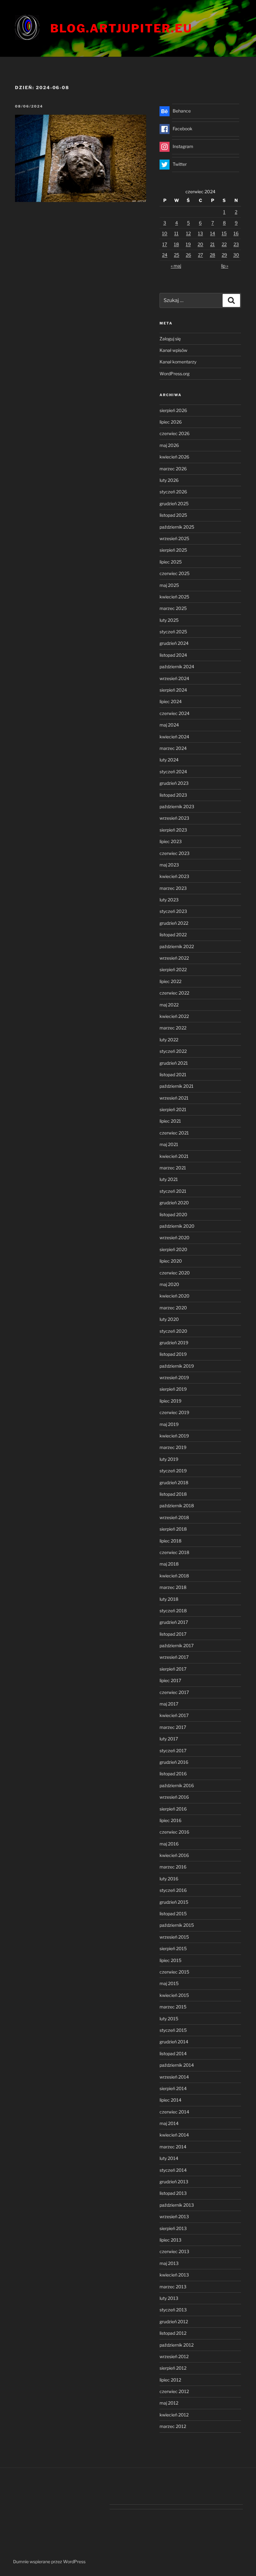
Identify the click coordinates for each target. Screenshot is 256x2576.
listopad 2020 (173, 1214)
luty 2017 (169, 1739)
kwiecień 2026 (174, 457)
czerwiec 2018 (174, 1552)
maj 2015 (169, 1983)
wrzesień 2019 (174, 1377)
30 (236, 255)
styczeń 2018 (173, 1611)
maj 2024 (169, 725)
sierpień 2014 (173, 2088)
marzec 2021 (173, 1168)
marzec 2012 (173, 2426)
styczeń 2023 (173, 911)
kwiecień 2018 (174, 1576)
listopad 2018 (173, 1494)
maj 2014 (169, 2123)
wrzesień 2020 (175, 1238)
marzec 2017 (173, 1727)
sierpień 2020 (173, 1249)
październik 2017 (177, 1645)
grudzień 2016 (174, 1762)
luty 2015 (169, 2019)
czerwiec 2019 (174, 1412)
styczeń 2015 (173, 2030)
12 (188, 233)
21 (212, 244)
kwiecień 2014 (174, 2135)
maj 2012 (169, 2403)
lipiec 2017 (170, 1680)
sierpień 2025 (173, 550)
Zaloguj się (170, 339)
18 (176, 244)
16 (236, 233)
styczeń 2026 (173, 492)
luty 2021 (169, 1179)
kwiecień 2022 (174, 1016)
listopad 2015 (173, 1914)
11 (176, 233)
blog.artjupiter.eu (121, 28)
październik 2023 (177, 806)
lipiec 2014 (170, 2100)
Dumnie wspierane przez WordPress (49, 2562)
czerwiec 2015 (174, 1972)
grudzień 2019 (174, 1343)
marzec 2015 (173, 2007)
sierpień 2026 (173, 410)
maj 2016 (169, 1844)
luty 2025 (169, 620)
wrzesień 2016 (174, 1797)
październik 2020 (177, 1226)
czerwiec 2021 (174, 1133)
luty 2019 (169, 1459)
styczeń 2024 (173, 772)
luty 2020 (169, 1319)
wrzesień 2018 (174, 1517)
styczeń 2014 (173, 2170)
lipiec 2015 (170, 1960)
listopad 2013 (173, 2193)
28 (212, 255)
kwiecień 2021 (174, 1156)
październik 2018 (177, 1506)
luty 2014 (169, 2158)
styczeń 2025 (173, 632)
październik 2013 (177, 2205)
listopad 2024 (173, 655)
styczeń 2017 (173, 1751)
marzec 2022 (173, 1028)
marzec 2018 (173, 1587)
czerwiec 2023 (175, 853)
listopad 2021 (173, 1075)
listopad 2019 (173, 1354)
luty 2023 (169, 900)
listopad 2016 (173, 1774)
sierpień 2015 (173, 1948)
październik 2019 (177, 1366)
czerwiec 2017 (174, 1692)
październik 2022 (177, 946)
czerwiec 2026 (175, 433)
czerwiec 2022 (174, 993)
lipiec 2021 (170, 1121)
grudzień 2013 (174, 2182)
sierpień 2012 (173, 2368)
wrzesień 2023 (174, 818)
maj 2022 (169, 1005)
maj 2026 (169, 445)
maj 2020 (169, 1284)
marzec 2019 (173, 1447)
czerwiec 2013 (174, 2251)
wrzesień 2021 (174, 1098)
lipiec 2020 (171, 1261)
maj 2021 (169, 1144)
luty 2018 (169, 1599)
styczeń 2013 (173, 2310)
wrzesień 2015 (174, 1937)
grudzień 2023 (174, 783)
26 (188, 255)
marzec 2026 (173, 469)
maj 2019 (169, 1424)
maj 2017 (169, 1704)
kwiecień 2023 (174, 876)
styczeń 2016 (173, 1890)
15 (224, 233)
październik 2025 (177, 527)
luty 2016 (169, 1879)
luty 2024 (169, 760)
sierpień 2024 (173, 690)
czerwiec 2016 (174, 1832)
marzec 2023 (173, 888)
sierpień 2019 (173, 1389)
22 (224, 244)
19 (188, 244)
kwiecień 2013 (174, 2275)
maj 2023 (169, 865)
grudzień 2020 (174, 1203)
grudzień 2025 (174, 504)
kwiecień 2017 (174, 1715)
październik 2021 (177, 1086)
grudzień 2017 (174, 1622)
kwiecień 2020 (175, 1296)
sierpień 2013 (173, 2228)
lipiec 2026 (171, 422)
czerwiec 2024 (175, 713)
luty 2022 (169, 1040)
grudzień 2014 (174, 2042)
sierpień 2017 (173, 1669)
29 (224, 255)
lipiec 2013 (170, 2240)
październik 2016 (177, 1785)
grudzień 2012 (174, 2322)
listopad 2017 (173, 1634)
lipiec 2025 (171, 562)
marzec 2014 (173, 2147)
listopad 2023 (173, 795)
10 (165, 233)
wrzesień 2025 (174, 538)
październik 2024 (177, 667)
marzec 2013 (173, 2287)
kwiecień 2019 (174, 1436)
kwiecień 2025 (174, 597)
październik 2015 (177, 1925)
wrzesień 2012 (174, 2356)
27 (200, 255)
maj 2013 (169, 2263)
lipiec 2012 (170, 2380)
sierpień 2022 (173, 969)
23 (236, 244)
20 (200, 244)
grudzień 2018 (174, 1482)
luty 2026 (169, 480)
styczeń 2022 (173, 1051)
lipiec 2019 (170, 1401)
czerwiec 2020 (175, 1273)
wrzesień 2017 (174, 1657)
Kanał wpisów (173, 350)
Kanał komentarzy (178, 362)
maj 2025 (169, 585)
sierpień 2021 (173, 1109)
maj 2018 (169, 1564)
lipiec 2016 (170, 1820)
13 (200, 233)
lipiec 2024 (171, 701)
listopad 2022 (173, 935)
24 (165, 255)
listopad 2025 (173, 515)
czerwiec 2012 (174, 2391)
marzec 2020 (173, 1308)
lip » (225, 266)
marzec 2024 (173, 748)
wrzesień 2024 (174, 678)
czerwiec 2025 (175, 573)
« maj (176, 266)
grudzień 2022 (174, 923)
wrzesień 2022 (174, 958)
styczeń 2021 (173, 1191)
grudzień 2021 (174, 1063)
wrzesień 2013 (174, 2216)
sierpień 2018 (173, 1529)
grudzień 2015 (174, 1902)
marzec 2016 (173, 1867)
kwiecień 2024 (174, 737)
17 (165, 244)
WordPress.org (175, 374)
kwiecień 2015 (174, 1995)
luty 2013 (169, 2298)
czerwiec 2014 (174, 2112)
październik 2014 (177, 2065)
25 (177, 255)
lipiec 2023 (171, 841)
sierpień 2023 (173, 830)
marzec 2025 (173, 608)
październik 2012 (177, 2345)
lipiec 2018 (170, 1541)
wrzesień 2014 (174, 2077)
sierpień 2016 (173, 1809)
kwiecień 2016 (174, 1855)
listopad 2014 (173, 2053)
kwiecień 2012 (174, 2415)
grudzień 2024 (174, 643)
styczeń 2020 (173, 1331)
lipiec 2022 (170, 981)
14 (213, 233)
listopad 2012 (173, 2333)
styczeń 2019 (173, 1471)
